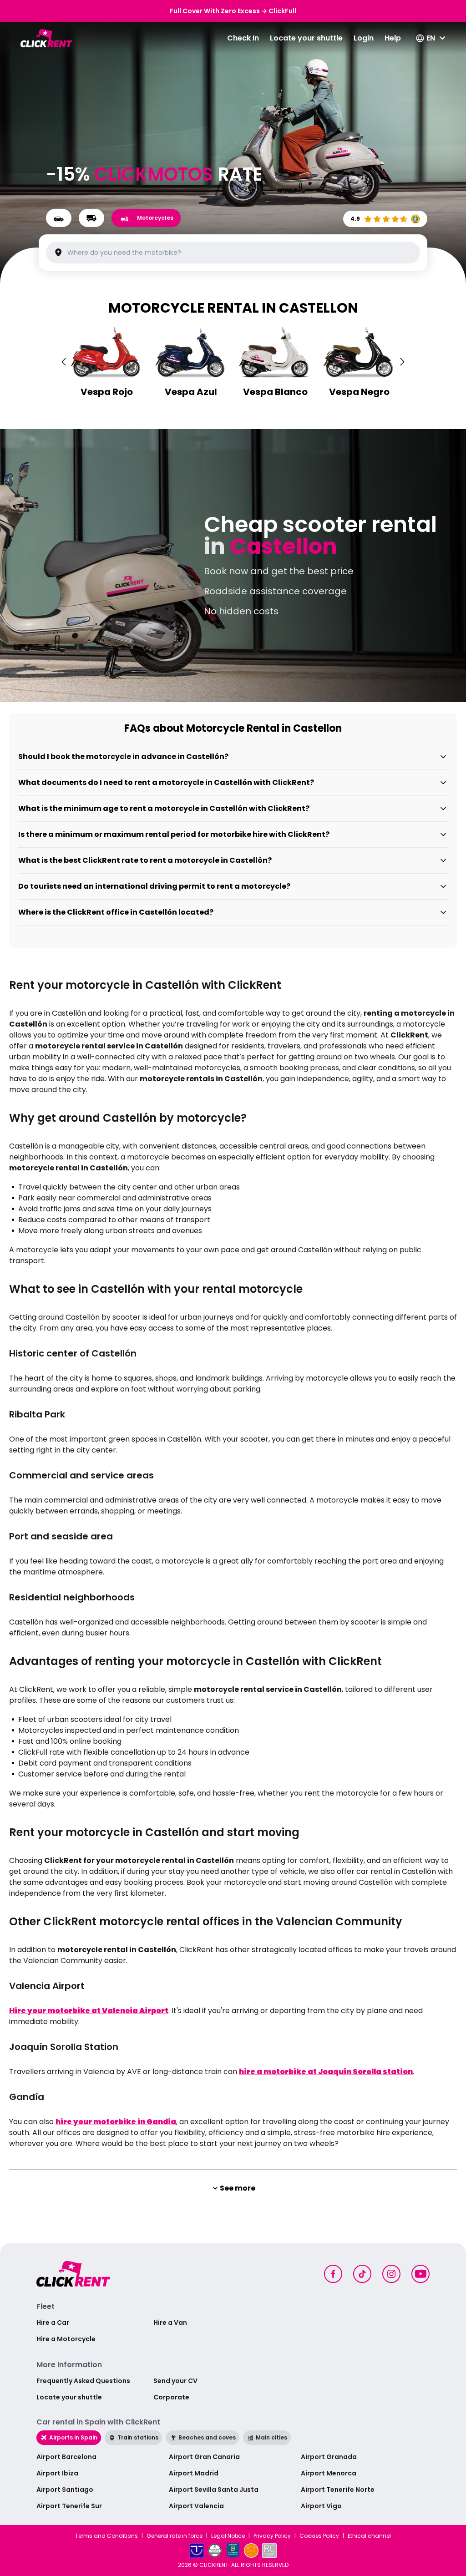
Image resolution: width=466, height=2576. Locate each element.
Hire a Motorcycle (66, 2339)
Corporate (171, 2397)
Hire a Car (53, 2323)
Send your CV (175, 2381)
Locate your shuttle (306, 38)
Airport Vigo (321, 2506)
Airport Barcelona (66, 2457)
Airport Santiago (65, 2490)
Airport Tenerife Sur (69, 2506)
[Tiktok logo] (362, 2274)
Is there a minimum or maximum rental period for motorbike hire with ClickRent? (174, 834)
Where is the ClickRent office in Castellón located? (116, 912)
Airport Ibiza (57, 2473)
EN (431, 38)
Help (393, 38)
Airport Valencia (196, 2506)
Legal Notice (228, 2536)
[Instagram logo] (391, 2274)
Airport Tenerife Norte (338, 2490)
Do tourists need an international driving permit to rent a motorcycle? (154, 886)
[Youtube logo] (420, 2274)
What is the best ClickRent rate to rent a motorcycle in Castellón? (145, 860)
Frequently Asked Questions (83, 2381)
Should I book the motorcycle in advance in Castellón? (123, 757)
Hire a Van (170, 2323)
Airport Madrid (194, 2473)
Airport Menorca (329, 2473)
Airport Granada (329, 2457)
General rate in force (175, 2536)
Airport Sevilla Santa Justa (214, 2490)
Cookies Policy (319, 2536)
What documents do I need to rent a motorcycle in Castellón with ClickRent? (166, 782)
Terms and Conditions (106, 2536)
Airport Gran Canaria (204, 2457)
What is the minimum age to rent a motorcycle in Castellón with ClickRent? (164, 808)
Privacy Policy (272, 2536)
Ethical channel (369, 2536)
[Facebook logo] (333, 2274)
